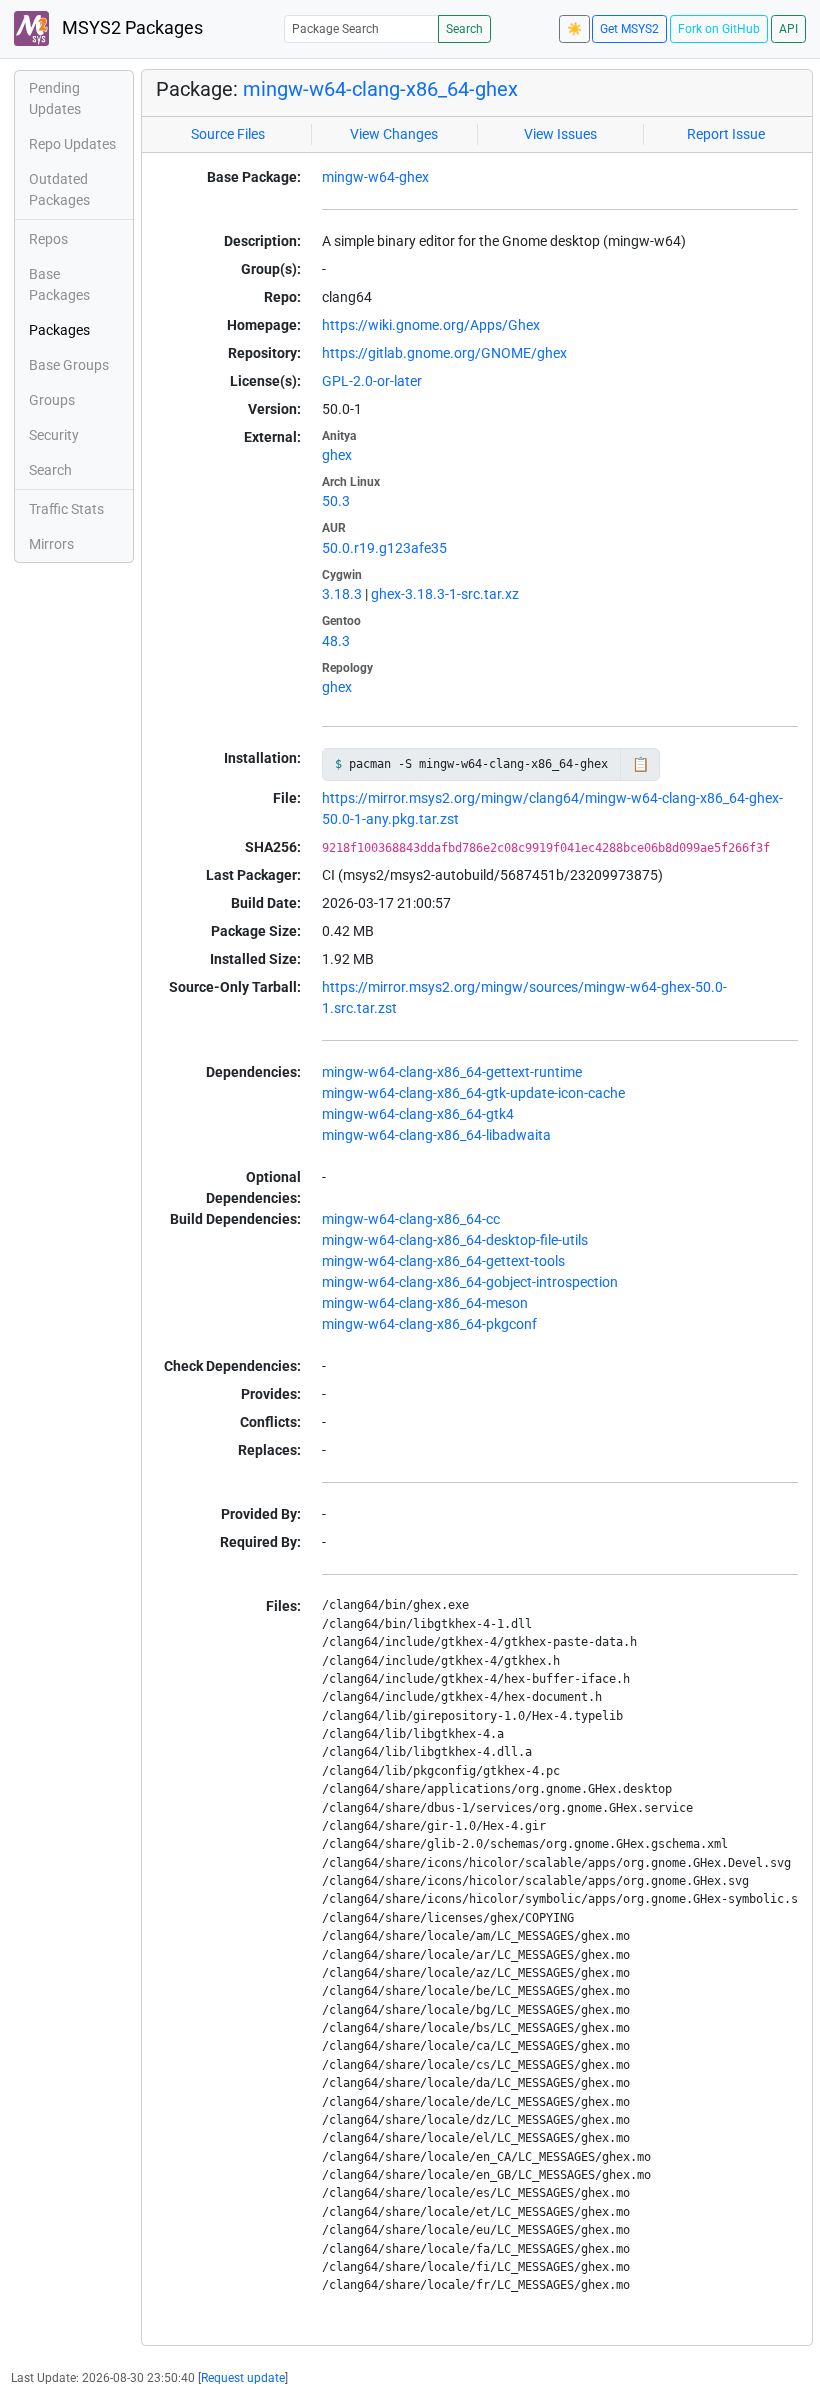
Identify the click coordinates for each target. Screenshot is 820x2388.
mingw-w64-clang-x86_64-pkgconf (429, 1324)
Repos (48, 239)
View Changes (394, 134)
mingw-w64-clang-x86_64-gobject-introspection (470, 1282)
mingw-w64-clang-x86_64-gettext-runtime (452, 1072)
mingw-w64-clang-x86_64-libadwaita (436, 1135)
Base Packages (59, 284)
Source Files (228, 134)
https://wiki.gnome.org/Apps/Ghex (431, 325)
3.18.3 (342, 594)
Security (54, 435)
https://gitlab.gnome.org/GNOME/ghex (444, 353)
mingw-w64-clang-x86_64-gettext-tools (443, 1261)
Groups (52, 400)
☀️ (574, 29)
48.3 (336, 641)
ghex (337, 455)
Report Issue (726, 134)
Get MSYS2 (629, 29)
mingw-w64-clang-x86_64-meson (425, 1303)
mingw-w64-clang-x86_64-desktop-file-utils (455, 1240)
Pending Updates (55, 98)
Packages (59, 330)
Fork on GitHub (719, 29)
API (788, 29)
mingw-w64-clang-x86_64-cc (411, 1219)
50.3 (336, 501)
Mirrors (51, 544)
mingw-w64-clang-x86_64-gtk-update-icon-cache (473, 1093)
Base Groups (69, 365)
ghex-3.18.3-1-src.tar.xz (445, 594)
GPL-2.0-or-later (372, 381)
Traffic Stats (66, 509)
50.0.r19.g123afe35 (384, 548)
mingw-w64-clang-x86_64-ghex (380, 89)
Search (464, 29)
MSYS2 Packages (130, 28)
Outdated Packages (59, 189)
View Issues (560, 134)
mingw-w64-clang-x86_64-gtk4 (418, 1114)
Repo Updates (72, 144)
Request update (243, 2378)
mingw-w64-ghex (375, 177)
